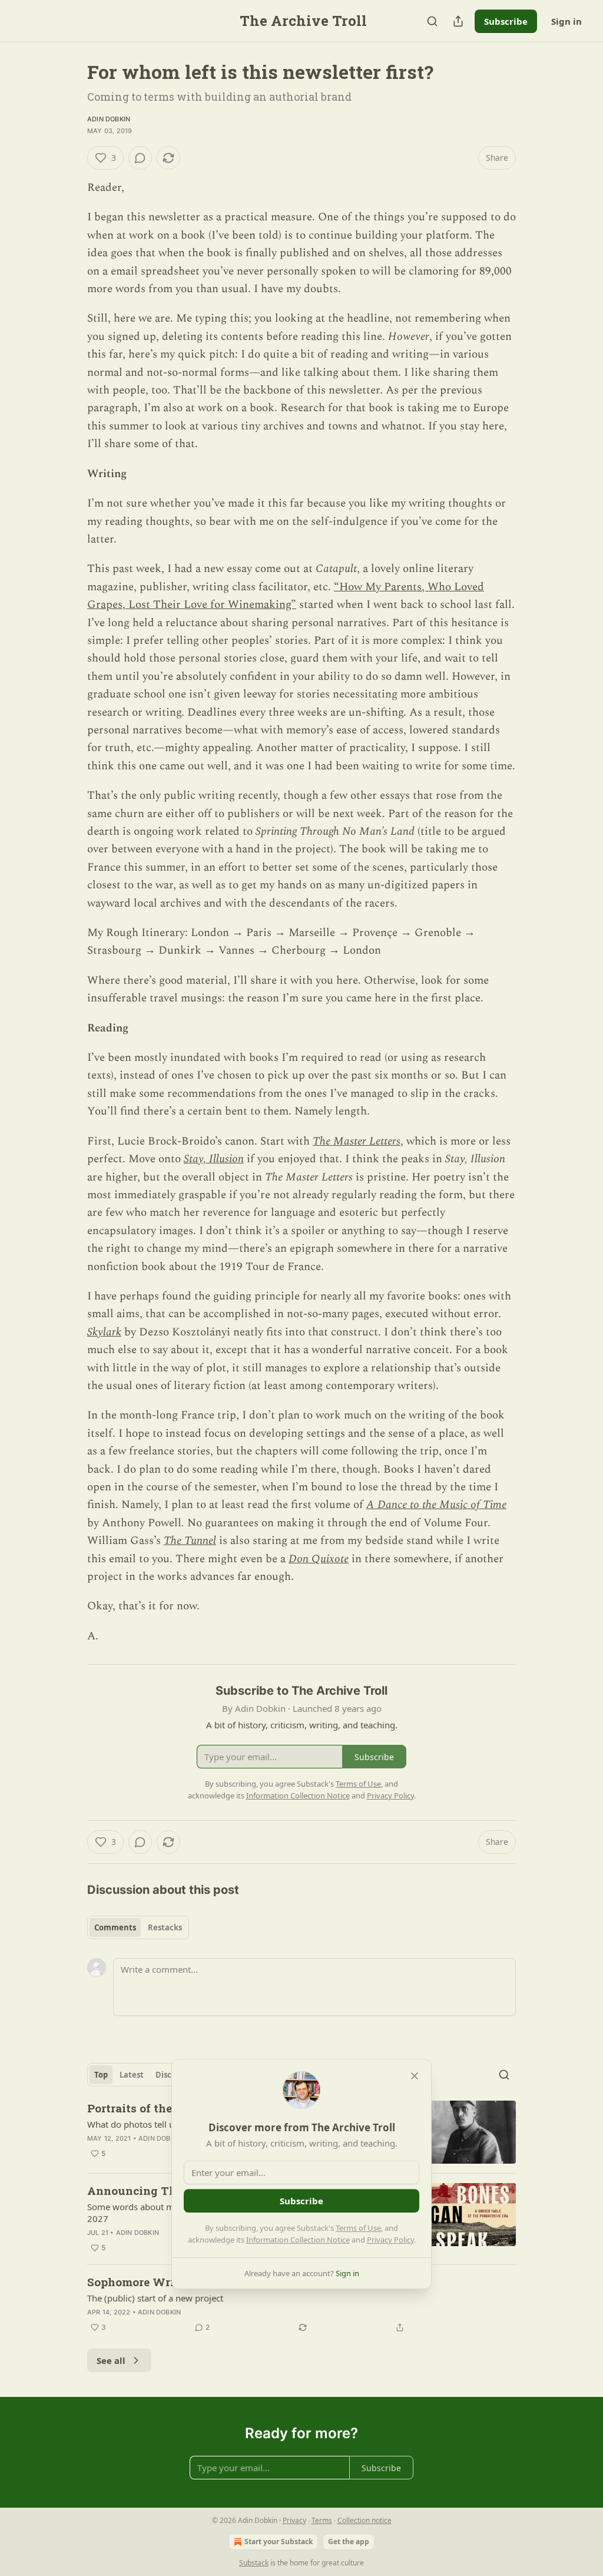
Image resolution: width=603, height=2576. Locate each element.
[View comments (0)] (140, 158)
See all (111, 2360)
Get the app (349, 2542)
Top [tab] (101, 2075)
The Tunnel (190, 1541)
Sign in (566, 21)
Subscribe (506, 21)
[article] (301, 2304)
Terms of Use (358, 2228)
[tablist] (138, 1927)
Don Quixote (319, 1559)
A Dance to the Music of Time (436, 1505)
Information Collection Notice (298, 2240)
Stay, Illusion (214, 1159)
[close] (415, 2076)
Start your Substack (279, 2542)
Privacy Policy (390, 2240)
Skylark (104, 1332)
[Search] (432, 21)
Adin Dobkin (109, 119)
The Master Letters (357, 1141)
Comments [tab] (115, 1927)
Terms (322, 2520)
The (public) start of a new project (155, 2298)
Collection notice (365, 2520)
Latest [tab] (132, 2075)
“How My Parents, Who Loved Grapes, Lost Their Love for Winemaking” (286, 596)
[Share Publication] (458, 21)
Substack (254, 2563)
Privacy (294, 2520)
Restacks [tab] (165, 1927)
